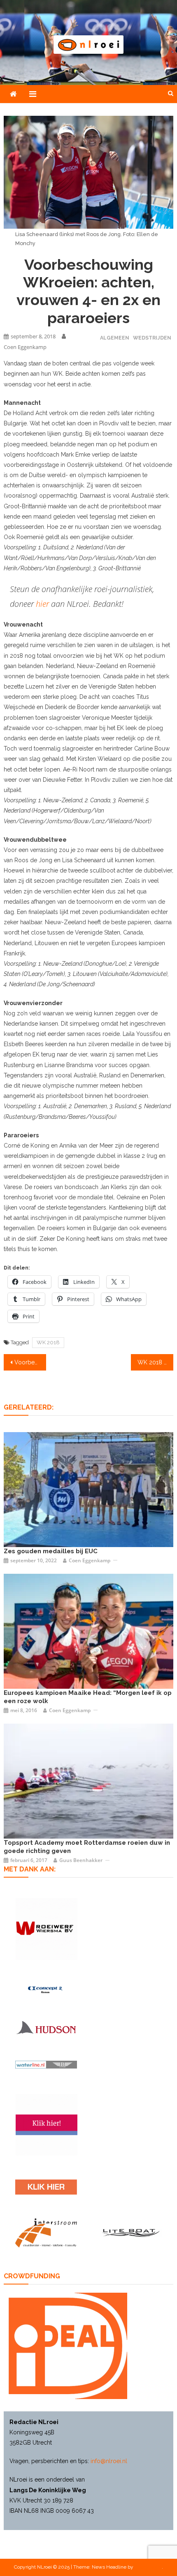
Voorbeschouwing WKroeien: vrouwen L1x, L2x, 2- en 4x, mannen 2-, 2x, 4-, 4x (30, 1362)
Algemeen (115, 338)
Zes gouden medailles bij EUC (51, 1551)
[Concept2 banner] (46, 1990)
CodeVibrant (148, 2567)
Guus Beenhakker (81, 1860)
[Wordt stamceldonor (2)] (47, 2125)
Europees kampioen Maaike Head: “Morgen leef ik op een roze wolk (88, 1697)
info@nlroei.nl (109, 2461)
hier (42, 604)
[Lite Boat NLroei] (131, 2233)
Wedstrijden (152, 338)
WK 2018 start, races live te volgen (155, 1362)
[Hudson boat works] (46, 2027)
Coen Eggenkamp (25, 347)
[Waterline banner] (46, 2064)
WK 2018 (48, 1342)
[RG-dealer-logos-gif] (46, 2187)
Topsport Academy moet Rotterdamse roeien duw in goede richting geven (87, 1847)
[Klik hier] (47, 1929)
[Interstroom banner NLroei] (46, 2233)
